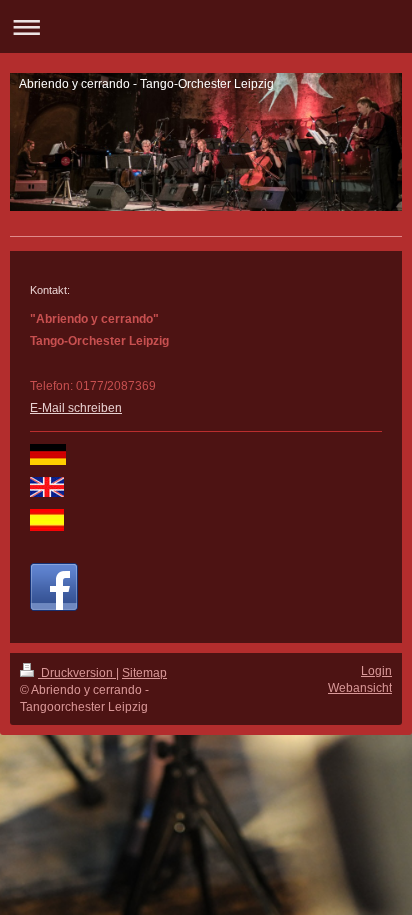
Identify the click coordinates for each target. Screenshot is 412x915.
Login (376, 671)
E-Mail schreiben (76, 408)
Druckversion (77, 673)
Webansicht (360, 688)
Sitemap (144, 673)
